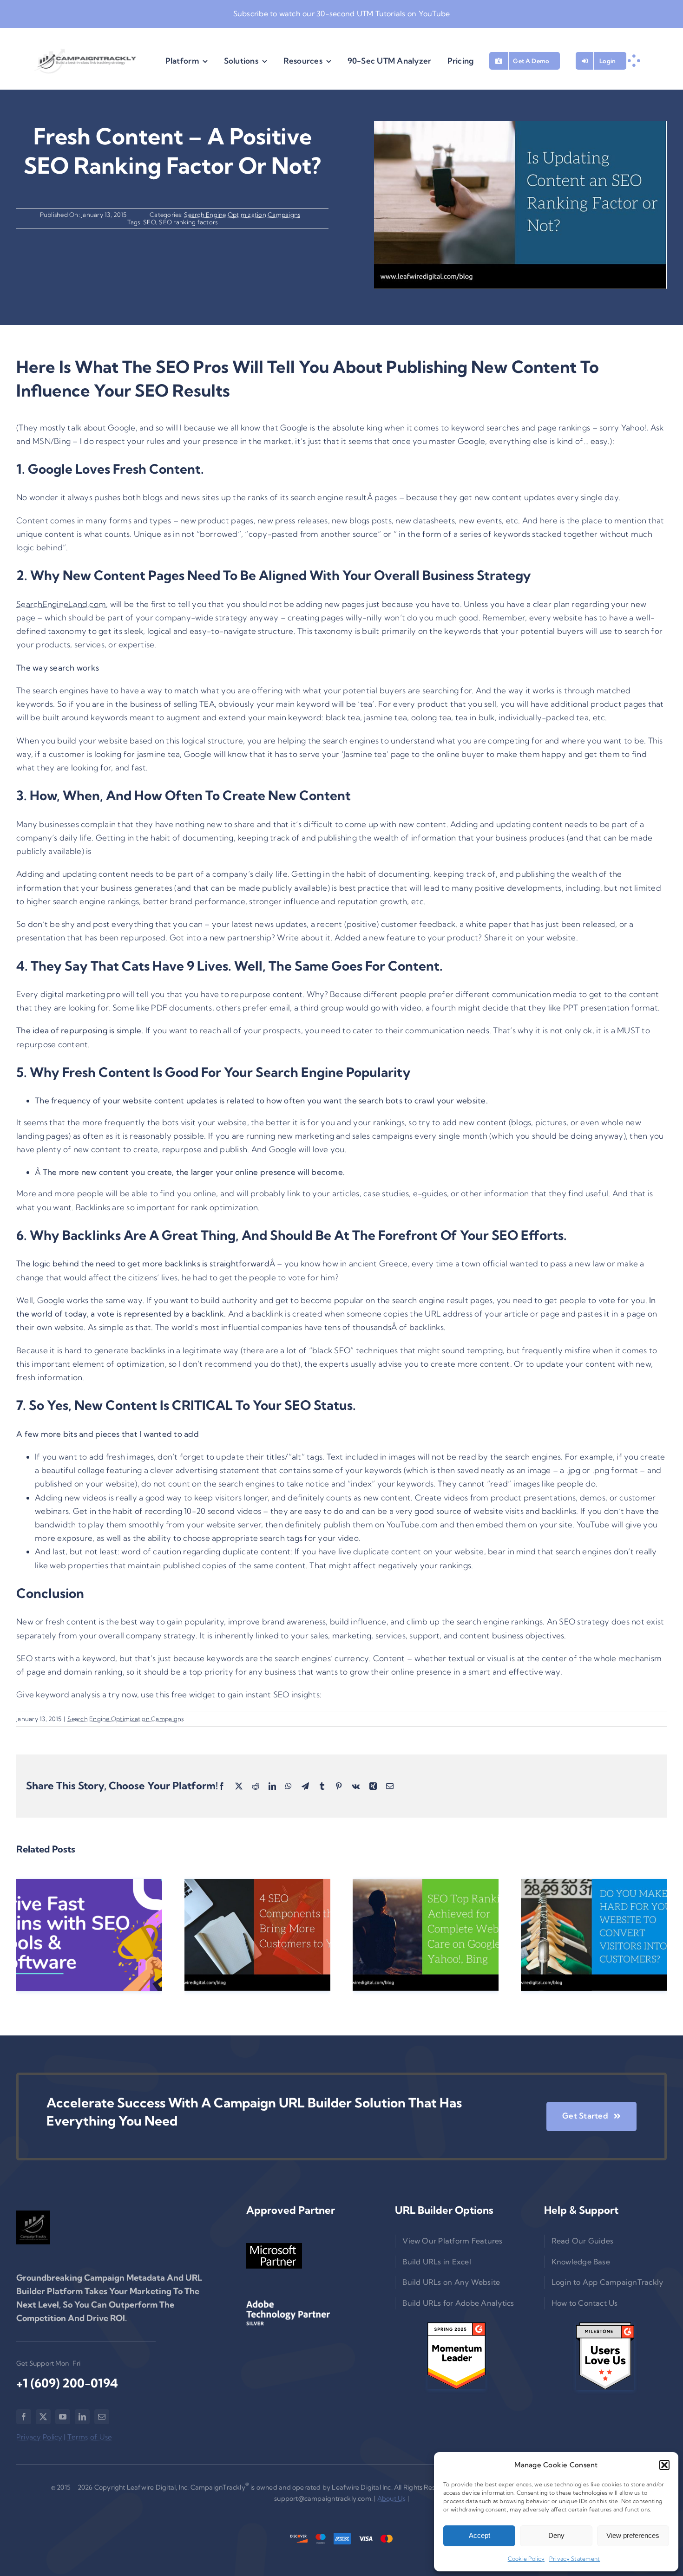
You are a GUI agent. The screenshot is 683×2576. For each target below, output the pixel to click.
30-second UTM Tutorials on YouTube (383, 13)
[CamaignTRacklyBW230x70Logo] (85, 61)
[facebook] (24, 2417)
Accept (479, 2535)
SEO (150, 222)
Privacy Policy (39, 2437)
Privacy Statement (575, 2559)
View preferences (633, 2535)
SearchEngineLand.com (61, 604)
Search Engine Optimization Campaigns (242, 215)
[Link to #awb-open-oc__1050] (634, 61)
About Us (392, 2498)
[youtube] (63, 2417)
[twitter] (43, 2417)
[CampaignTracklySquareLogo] (33, 2227)
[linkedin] (82, 2417)
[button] (664, 2465)
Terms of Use (90, 2437)
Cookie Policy (526, 2559)
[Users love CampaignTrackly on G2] (605, 2356)
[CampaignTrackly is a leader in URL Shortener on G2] (456, 2356)
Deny (556, 2535)
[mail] (102, 2417)
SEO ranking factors (188, 222)
